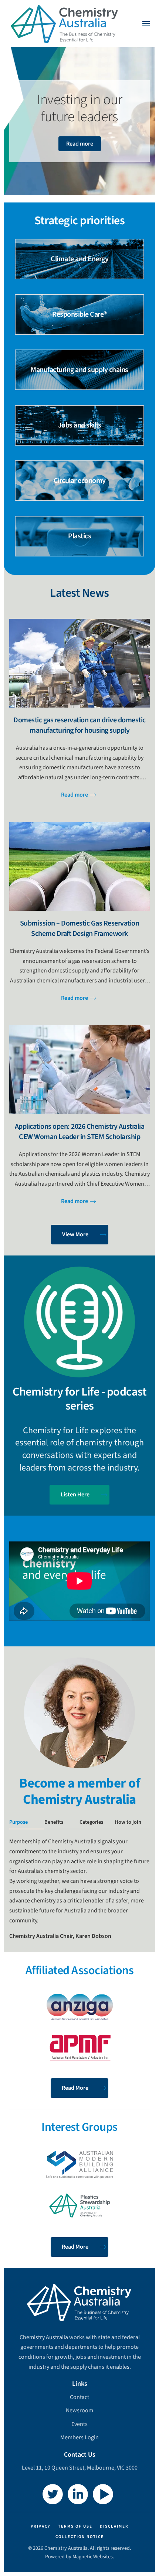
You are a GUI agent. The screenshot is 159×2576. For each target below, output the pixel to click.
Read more (80, 144)
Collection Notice (80, 2537)
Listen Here (75, 1495)
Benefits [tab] (54, 1822)
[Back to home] (65, 24)
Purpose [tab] (18, 1822)
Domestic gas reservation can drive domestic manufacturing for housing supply (79, 725)
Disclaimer (114, 2526)
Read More (75, 2088)
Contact (79, 2397)
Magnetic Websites (93, 2557)
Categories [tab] (91, 1822)
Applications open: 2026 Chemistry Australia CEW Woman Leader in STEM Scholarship (80, 1132)
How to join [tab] (128, 1822)
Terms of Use (75, 2526)
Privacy (41, 2526)
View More (75, 1234)
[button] (146, 24)
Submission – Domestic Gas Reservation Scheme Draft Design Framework (80, 928)
